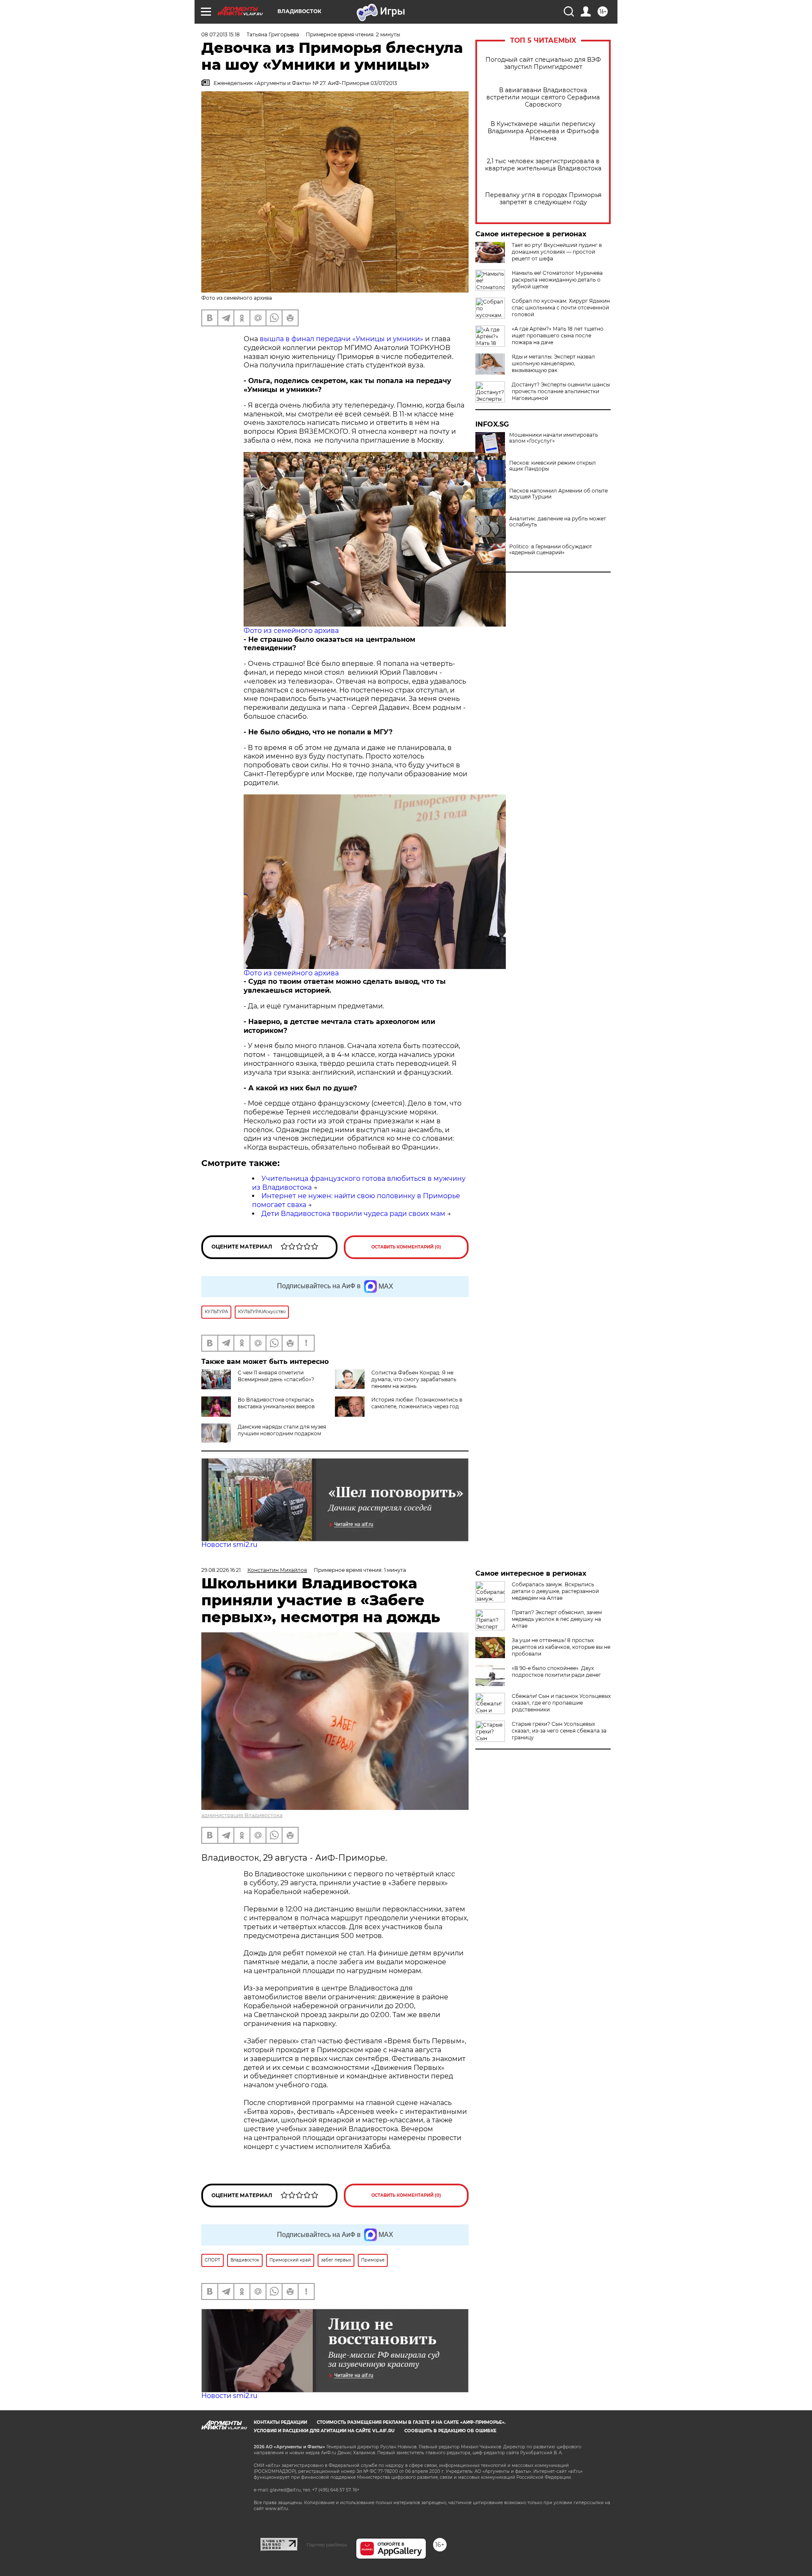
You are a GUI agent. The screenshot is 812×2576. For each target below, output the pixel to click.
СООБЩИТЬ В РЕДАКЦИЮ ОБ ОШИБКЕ (450, 2431)
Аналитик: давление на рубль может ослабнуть (558, 522)
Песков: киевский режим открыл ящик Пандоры (553, 466)
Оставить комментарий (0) (406, 1247)
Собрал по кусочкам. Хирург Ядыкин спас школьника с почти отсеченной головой (561, 308)
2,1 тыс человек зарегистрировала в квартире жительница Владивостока (543, 165)
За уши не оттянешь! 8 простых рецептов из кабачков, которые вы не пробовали (561, 1647)
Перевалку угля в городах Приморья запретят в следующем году (543, 199)
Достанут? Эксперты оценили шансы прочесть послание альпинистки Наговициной (561, 391)
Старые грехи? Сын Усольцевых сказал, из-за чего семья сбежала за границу (559, 1731)
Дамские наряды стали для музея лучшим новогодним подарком (282, 1430)
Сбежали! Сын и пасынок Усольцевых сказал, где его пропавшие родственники (561, 1703)
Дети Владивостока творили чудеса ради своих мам (353, 1214)
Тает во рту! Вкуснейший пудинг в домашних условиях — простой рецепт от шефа (557, 252)
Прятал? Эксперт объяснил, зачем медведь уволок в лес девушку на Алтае (557, 1619)
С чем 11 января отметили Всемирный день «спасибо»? (276, 1376)
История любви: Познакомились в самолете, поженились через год (417, 1403)
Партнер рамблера (327, 2545)
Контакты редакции (280, 2422)
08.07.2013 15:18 (221, 34)
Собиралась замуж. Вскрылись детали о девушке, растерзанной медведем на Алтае (555, 1591)
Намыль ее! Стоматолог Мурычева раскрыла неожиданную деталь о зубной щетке (557, 280)
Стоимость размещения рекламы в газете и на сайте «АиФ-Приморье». (411, 2422)
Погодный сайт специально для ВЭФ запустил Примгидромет (543, 63)
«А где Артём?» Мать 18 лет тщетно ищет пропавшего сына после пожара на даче (558, 335)
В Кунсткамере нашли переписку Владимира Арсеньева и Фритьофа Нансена (543, 131)
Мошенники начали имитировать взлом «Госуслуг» (554, 438)
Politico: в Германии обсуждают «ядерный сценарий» (551, 550)
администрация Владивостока (242, 1815)
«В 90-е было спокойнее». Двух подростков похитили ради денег (556, 1671)
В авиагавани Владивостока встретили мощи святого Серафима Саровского (543, 97)
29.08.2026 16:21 (221, 1570)
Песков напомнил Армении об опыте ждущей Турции (558, 494)
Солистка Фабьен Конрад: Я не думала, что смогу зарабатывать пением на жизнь (414, 1379)
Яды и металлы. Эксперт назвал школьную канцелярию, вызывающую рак (553, 363)
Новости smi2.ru (229, 1545)
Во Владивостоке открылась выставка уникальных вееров (276, 1403)
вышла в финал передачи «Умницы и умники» (342, 339)
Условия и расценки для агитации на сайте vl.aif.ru (324, 2431)
